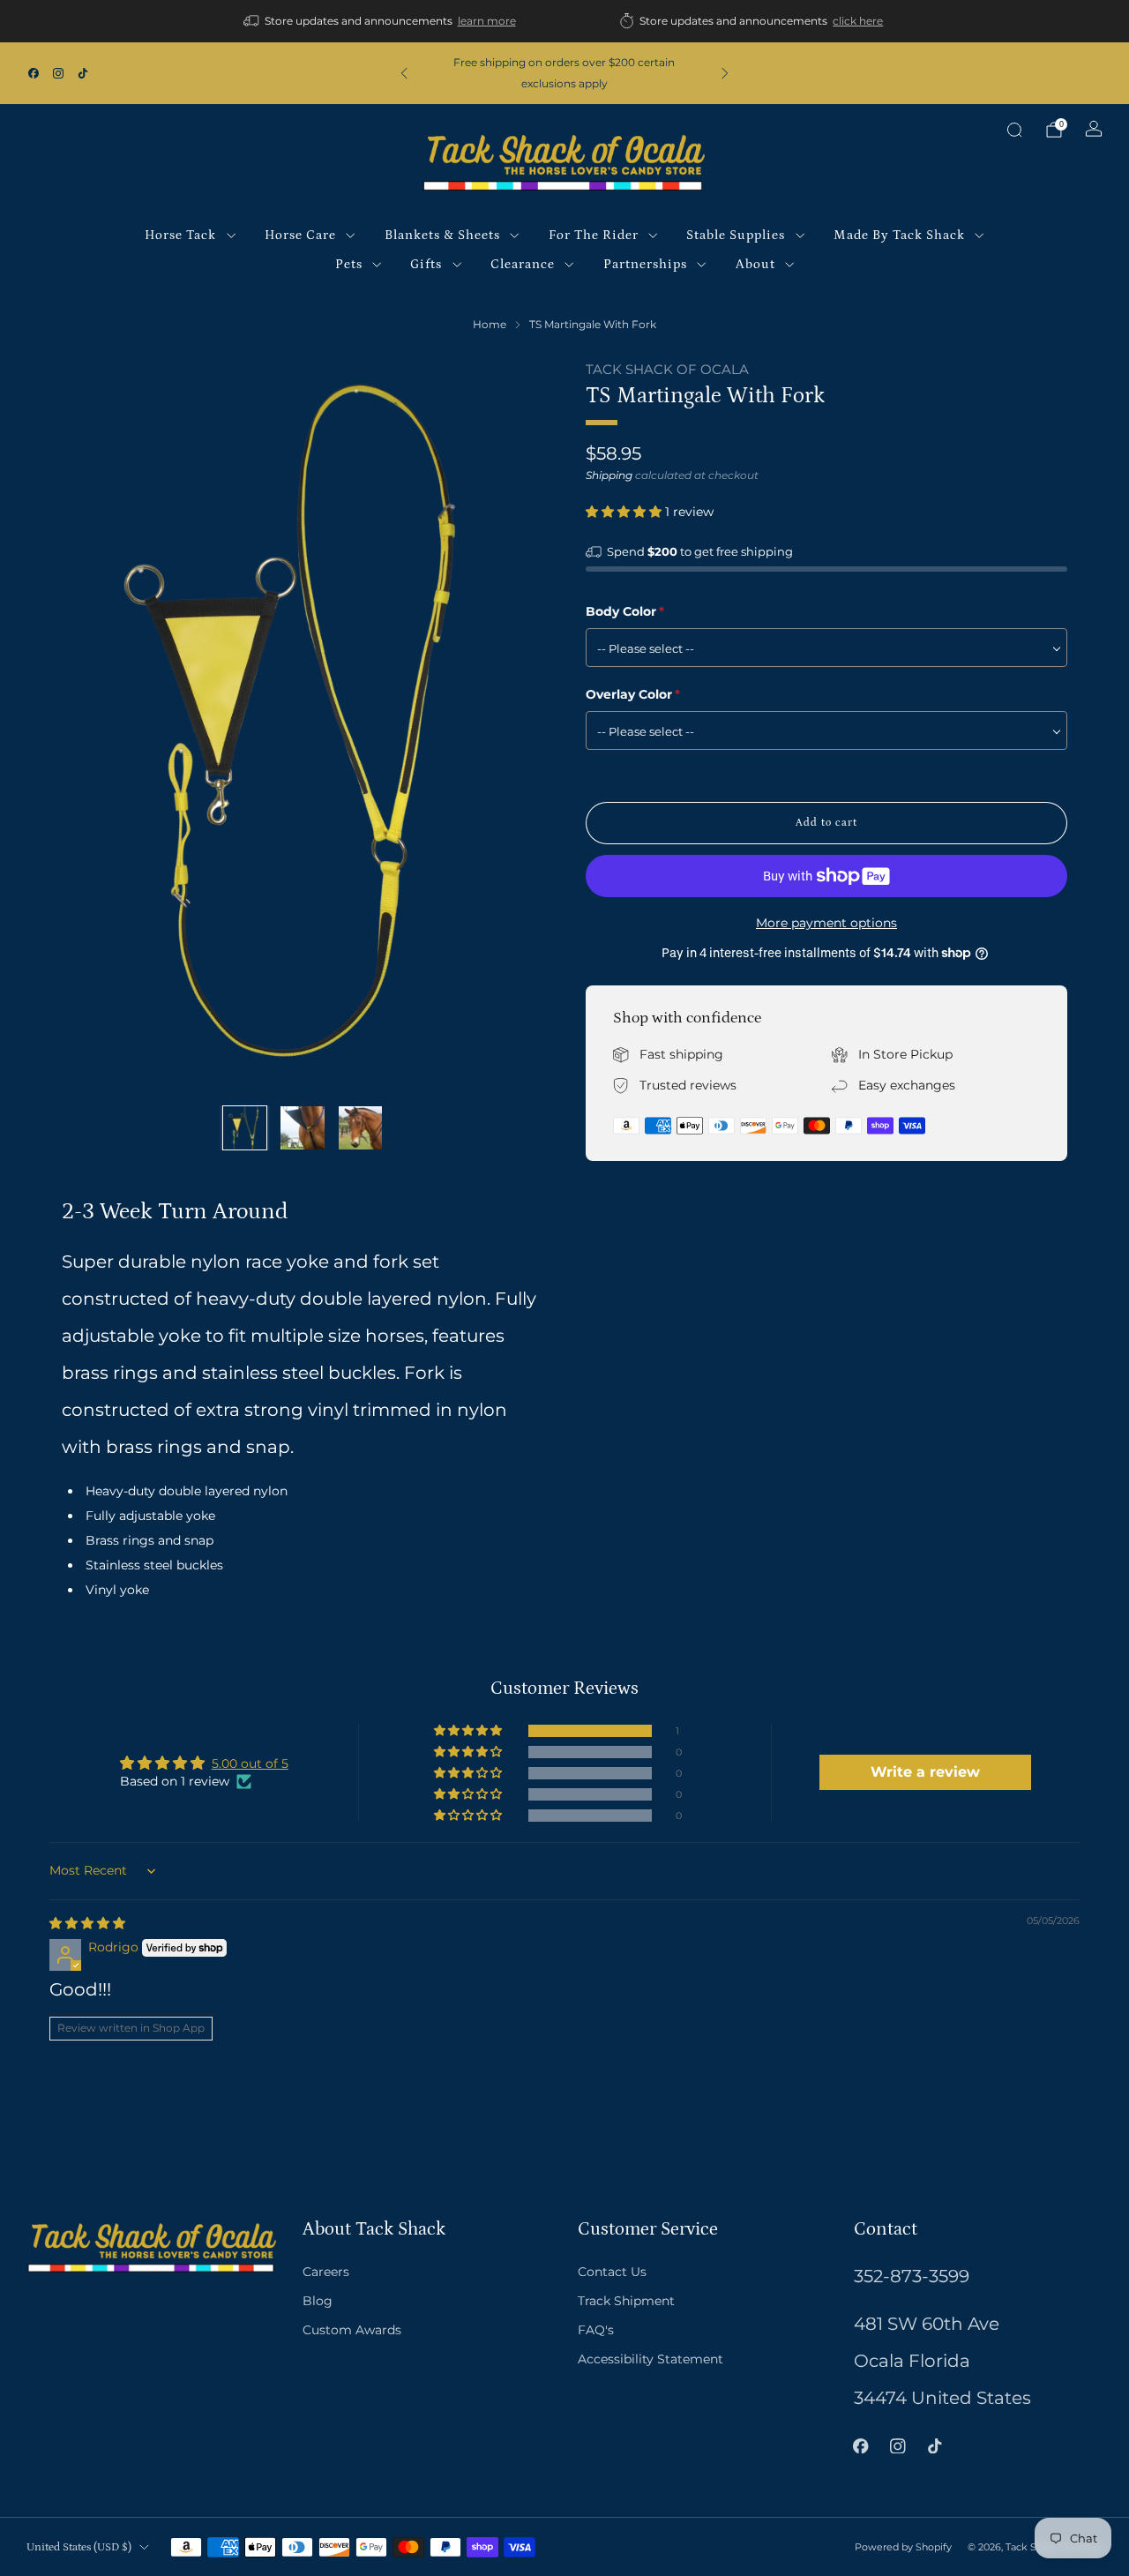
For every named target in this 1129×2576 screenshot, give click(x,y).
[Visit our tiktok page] (83, 73)
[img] (87, 1923)
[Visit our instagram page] (58, 73)
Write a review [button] (925, 1772)
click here (858, 21)
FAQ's (596, 2330)
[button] (625, 512)
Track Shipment (626, 2301)
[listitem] (381, 21)
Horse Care (300, 235)
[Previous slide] (96, 726)
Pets (349, 264)
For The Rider (594, 235)
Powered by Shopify (903, 2547)
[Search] (1014, 130)
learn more (487, 21)
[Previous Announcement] (404, 73)
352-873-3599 (912, 2276)
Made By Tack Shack (899, 235)
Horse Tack (180, 235)
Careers (326, 2272)
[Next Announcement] (725, 73)
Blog (318, 2301)
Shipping (609, 475)
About (755, 264)
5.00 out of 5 (250, 1764)
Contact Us (612, 2272)
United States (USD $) (79, 2547)
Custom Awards (352, 2330)
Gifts (426, 264)
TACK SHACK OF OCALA (667, 370)
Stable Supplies (736, 235)
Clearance (523, 264)
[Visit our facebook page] (34, 73)
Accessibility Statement (650, 2359)
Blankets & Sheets (442, 235)
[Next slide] (509, 726)
